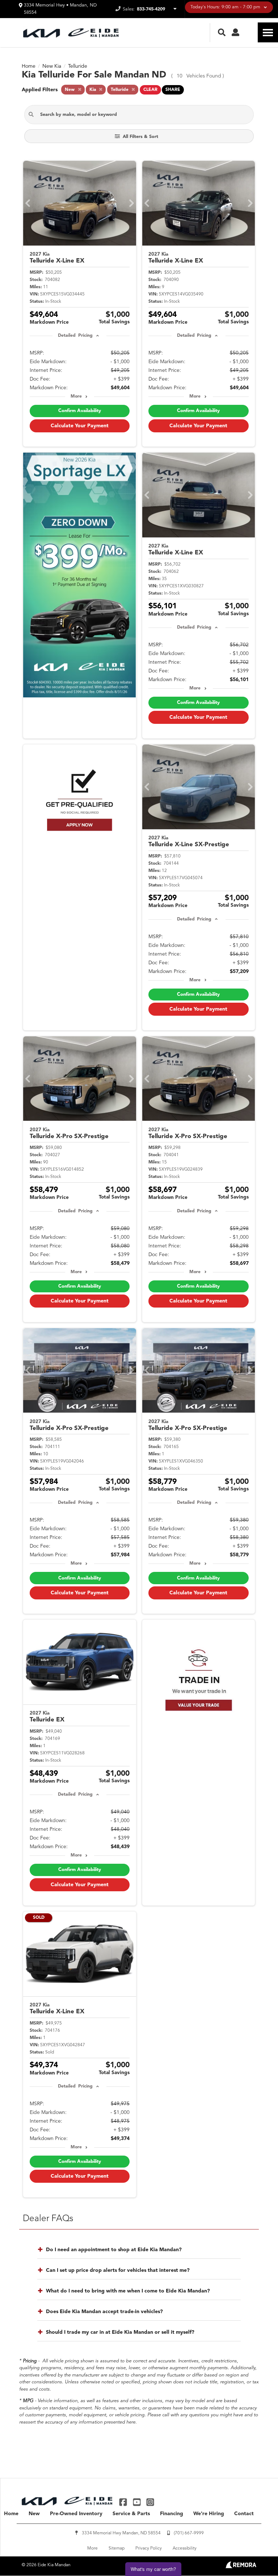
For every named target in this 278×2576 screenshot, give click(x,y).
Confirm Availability (80, 411)
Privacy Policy (149, 2548)
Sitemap (117, 2548)
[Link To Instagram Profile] (150, 2502)
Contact (244, 2514)
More (76, 397)
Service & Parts (131, 2514)
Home (11, 2514)
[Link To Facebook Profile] (124, 2502)
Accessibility (185, 2548)
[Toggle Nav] (268, 32)
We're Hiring (209, 2514)
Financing (172, 2514)
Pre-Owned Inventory (76, 2514)
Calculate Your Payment (80, 426)
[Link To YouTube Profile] (137, 2502)
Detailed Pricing (75, 336)
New (34, 2514)
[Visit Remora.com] (241, 2567)
